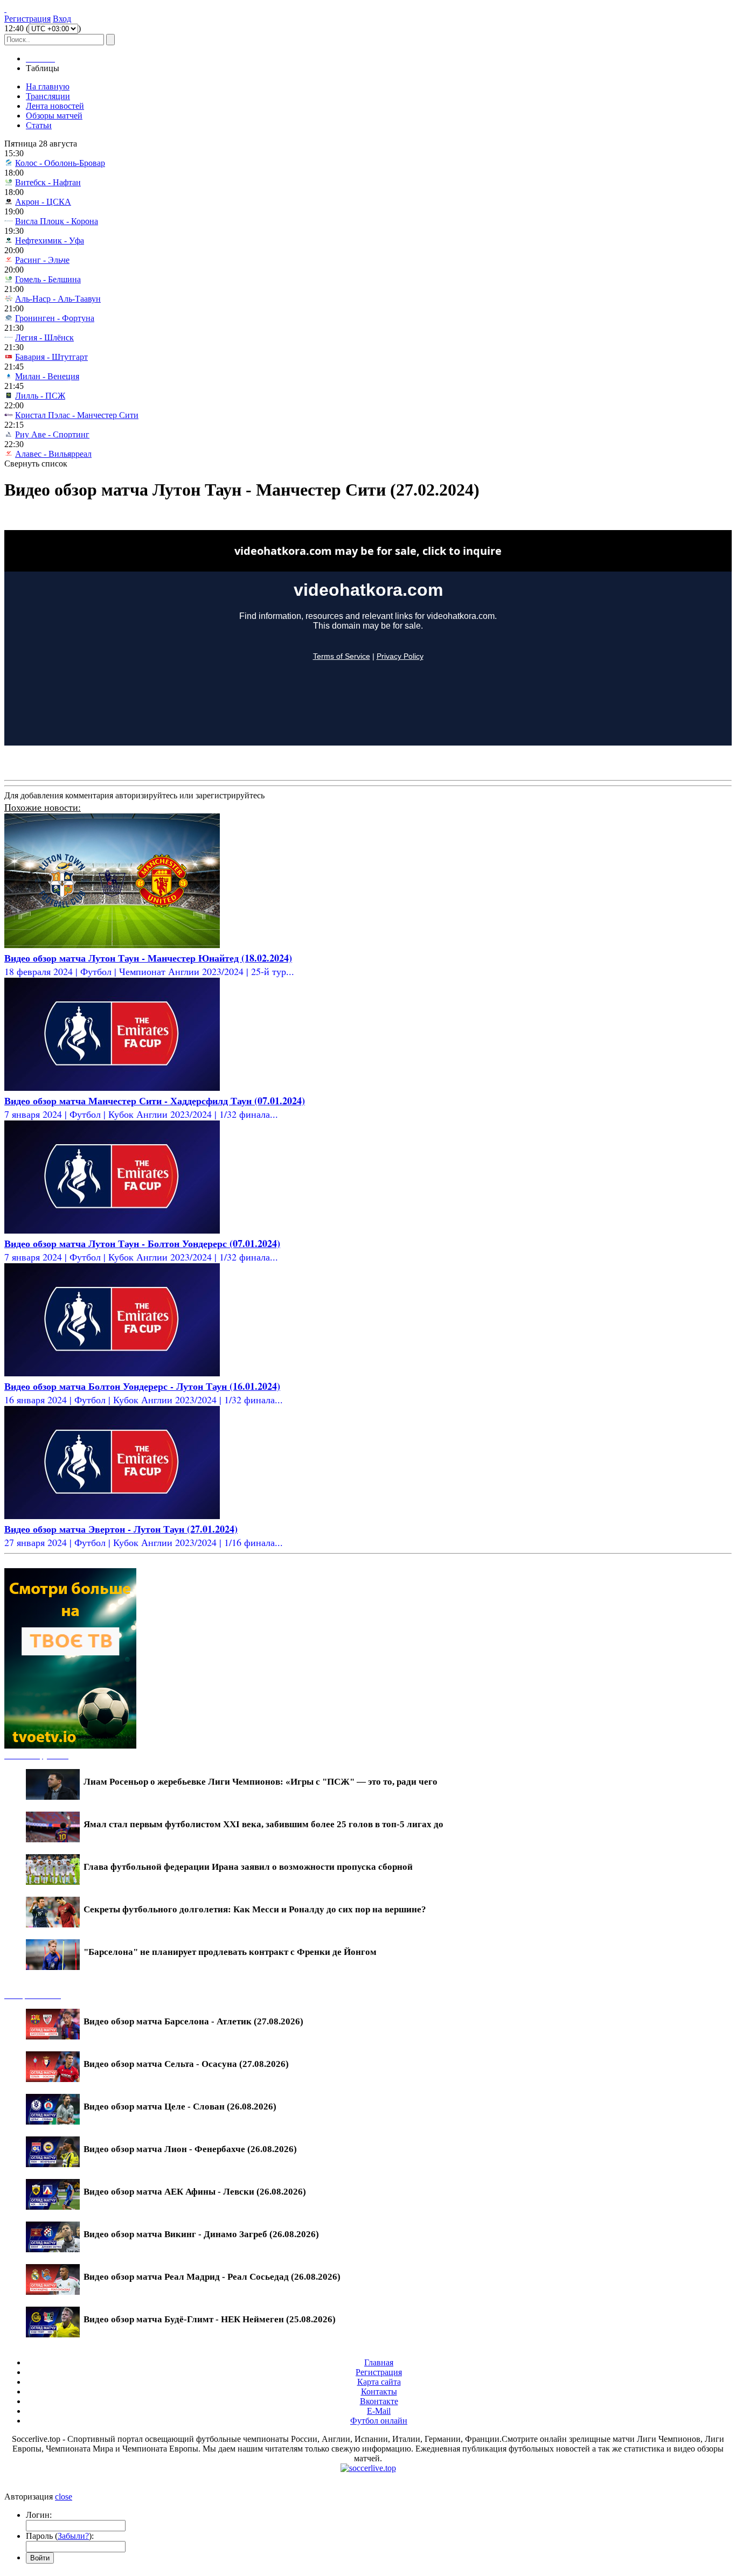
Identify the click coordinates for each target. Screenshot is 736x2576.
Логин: (39, 2515)
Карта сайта (379, 2382)
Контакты (379, 2391)
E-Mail (379, 2411)
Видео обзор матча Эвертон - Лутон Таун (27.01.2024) (121, 1529)
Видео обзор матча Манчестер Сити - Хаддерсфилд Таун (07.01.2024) (155, 1101)
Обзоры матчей (54, 116)
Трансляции (48, 96)
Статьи (39, 125)
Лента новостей (55, 106)
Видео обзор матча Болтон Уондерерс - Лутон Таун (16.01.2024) (142, 1386)
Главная (379, 2362)
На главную (48, 86)
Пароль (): (60, 2536)
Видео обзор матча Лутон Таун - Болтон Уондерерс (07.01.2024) (142, 1243)
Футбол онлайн (379, 2421)
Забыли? (73, 2536)
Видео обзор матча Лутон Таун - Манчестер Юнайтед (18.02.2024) (148, 958)
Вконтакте (379, 2401)
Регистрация (27, 19)
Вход (62, 19)
